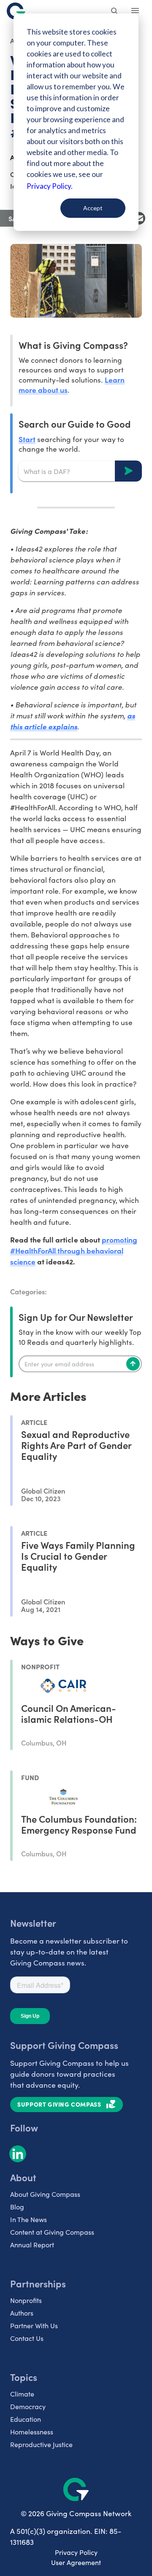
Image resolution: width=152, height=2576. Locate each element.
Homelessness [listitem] (32, 2432)
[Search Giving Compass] (115, 12)
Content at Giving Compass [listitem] (52, 2232)
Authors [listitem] (22, 2313)
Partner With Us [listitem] (34, 2326)
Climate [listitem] (22, 2394)
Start (27, 439)
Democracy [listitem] (28, 2406)
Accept (93, 208)
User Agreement (76, 2562)
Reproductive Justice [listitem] (41, 2444)
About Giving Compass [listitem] (45, 2194)
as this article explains (73, 721)
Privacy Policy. (50, 186)
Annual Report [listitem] (32, 2245)
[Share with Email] (139, 218)
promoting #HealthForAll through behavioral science (74, 1250)
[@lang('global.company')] (16, 11)
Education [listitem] (26, 2419)
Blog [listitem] (17, 2207)
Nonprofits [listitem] (26, 2300)
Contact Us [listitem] (27, 2338)
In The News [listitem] (28, 2219)
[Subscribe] (133, 1364)
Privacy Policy (76, 2552)
